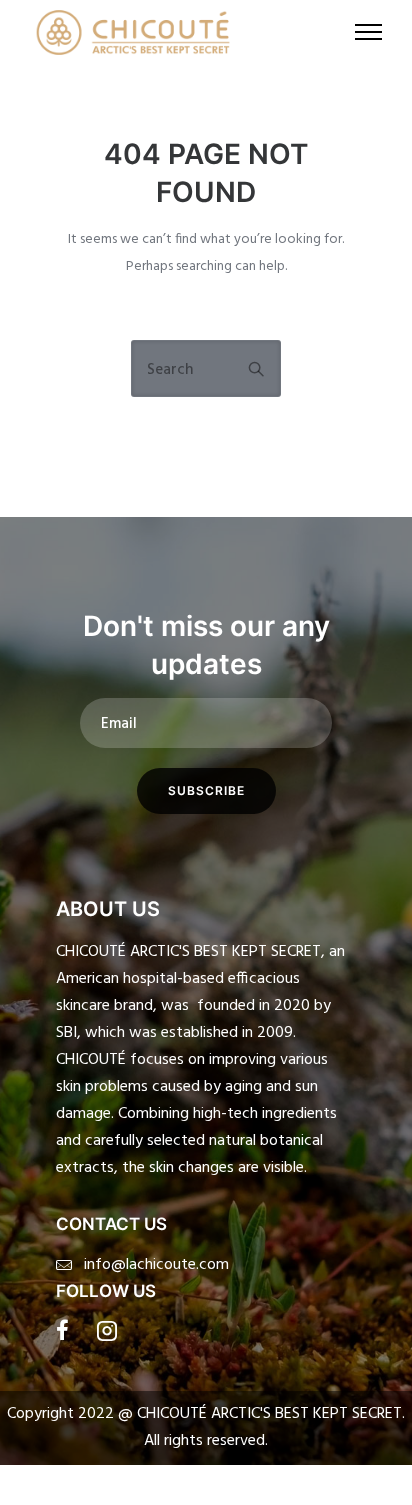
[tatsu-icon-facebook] (68, 1330)
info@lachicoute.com (156, 1265)
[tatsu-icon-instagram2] (107, 1330)
